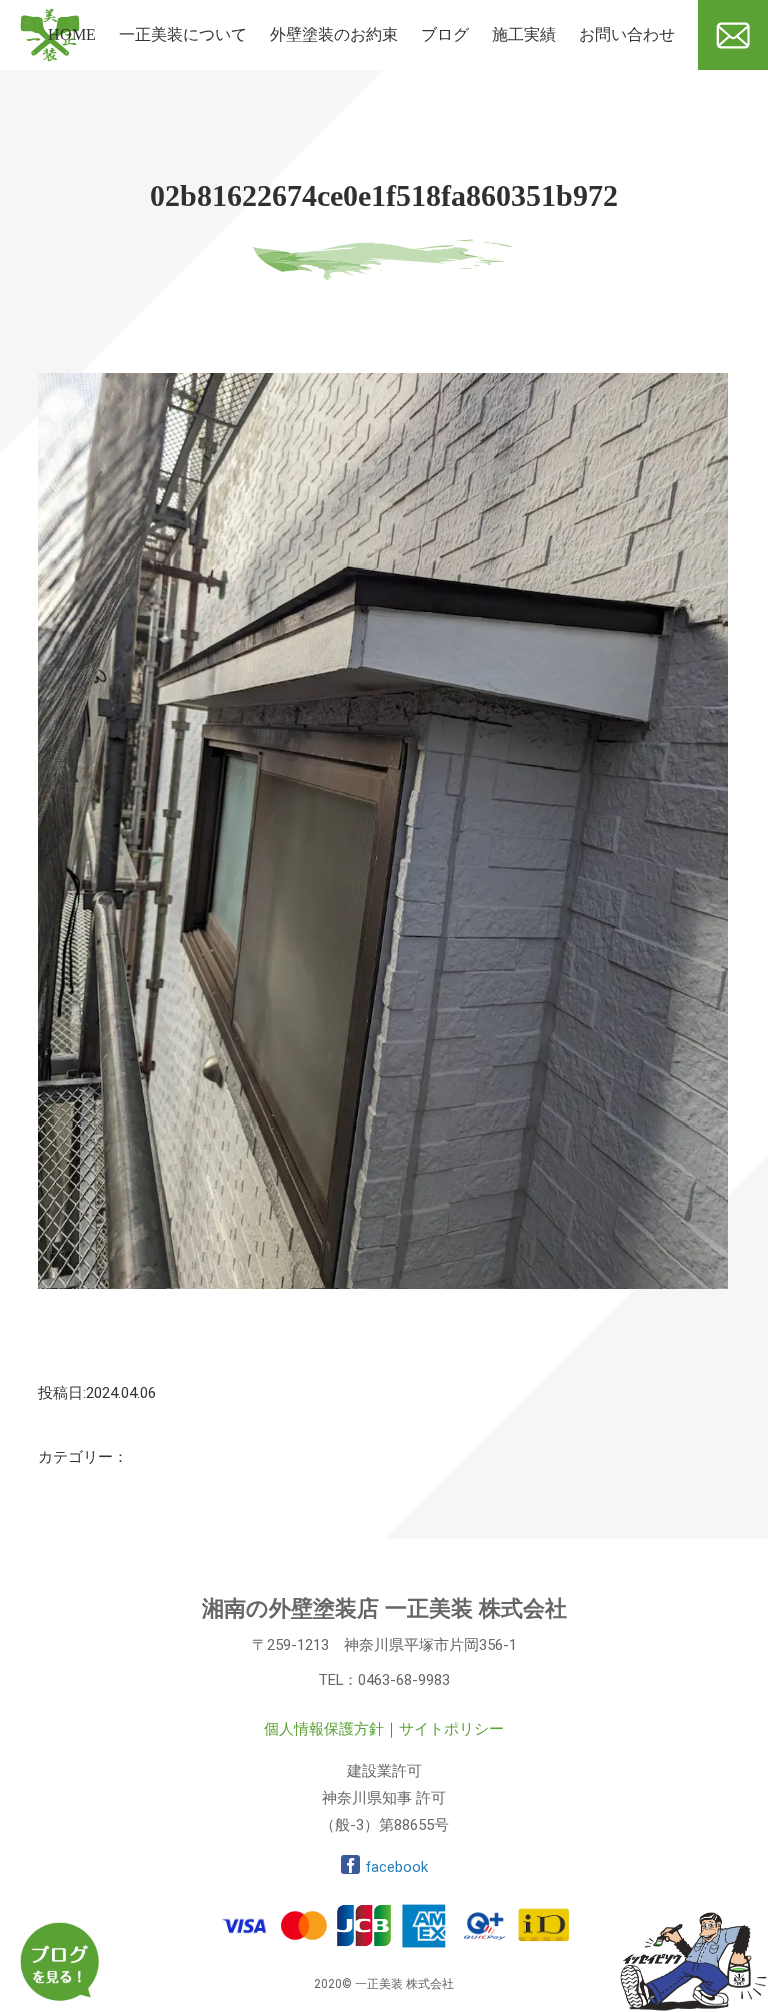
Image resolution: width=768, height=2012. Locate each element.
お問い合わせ (627, 34)
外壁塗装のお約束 (334, 34)
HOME (72, 34)
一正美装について (183, 34)
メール (722, 77)
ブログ (445, 34)
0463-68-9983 (404, 1680)
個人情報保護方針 (324, 1729)
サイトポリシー (451, 1729)
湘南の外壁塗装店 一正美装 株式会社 (384, 1608)
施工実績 (524, 34)
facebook (396, 1867)
